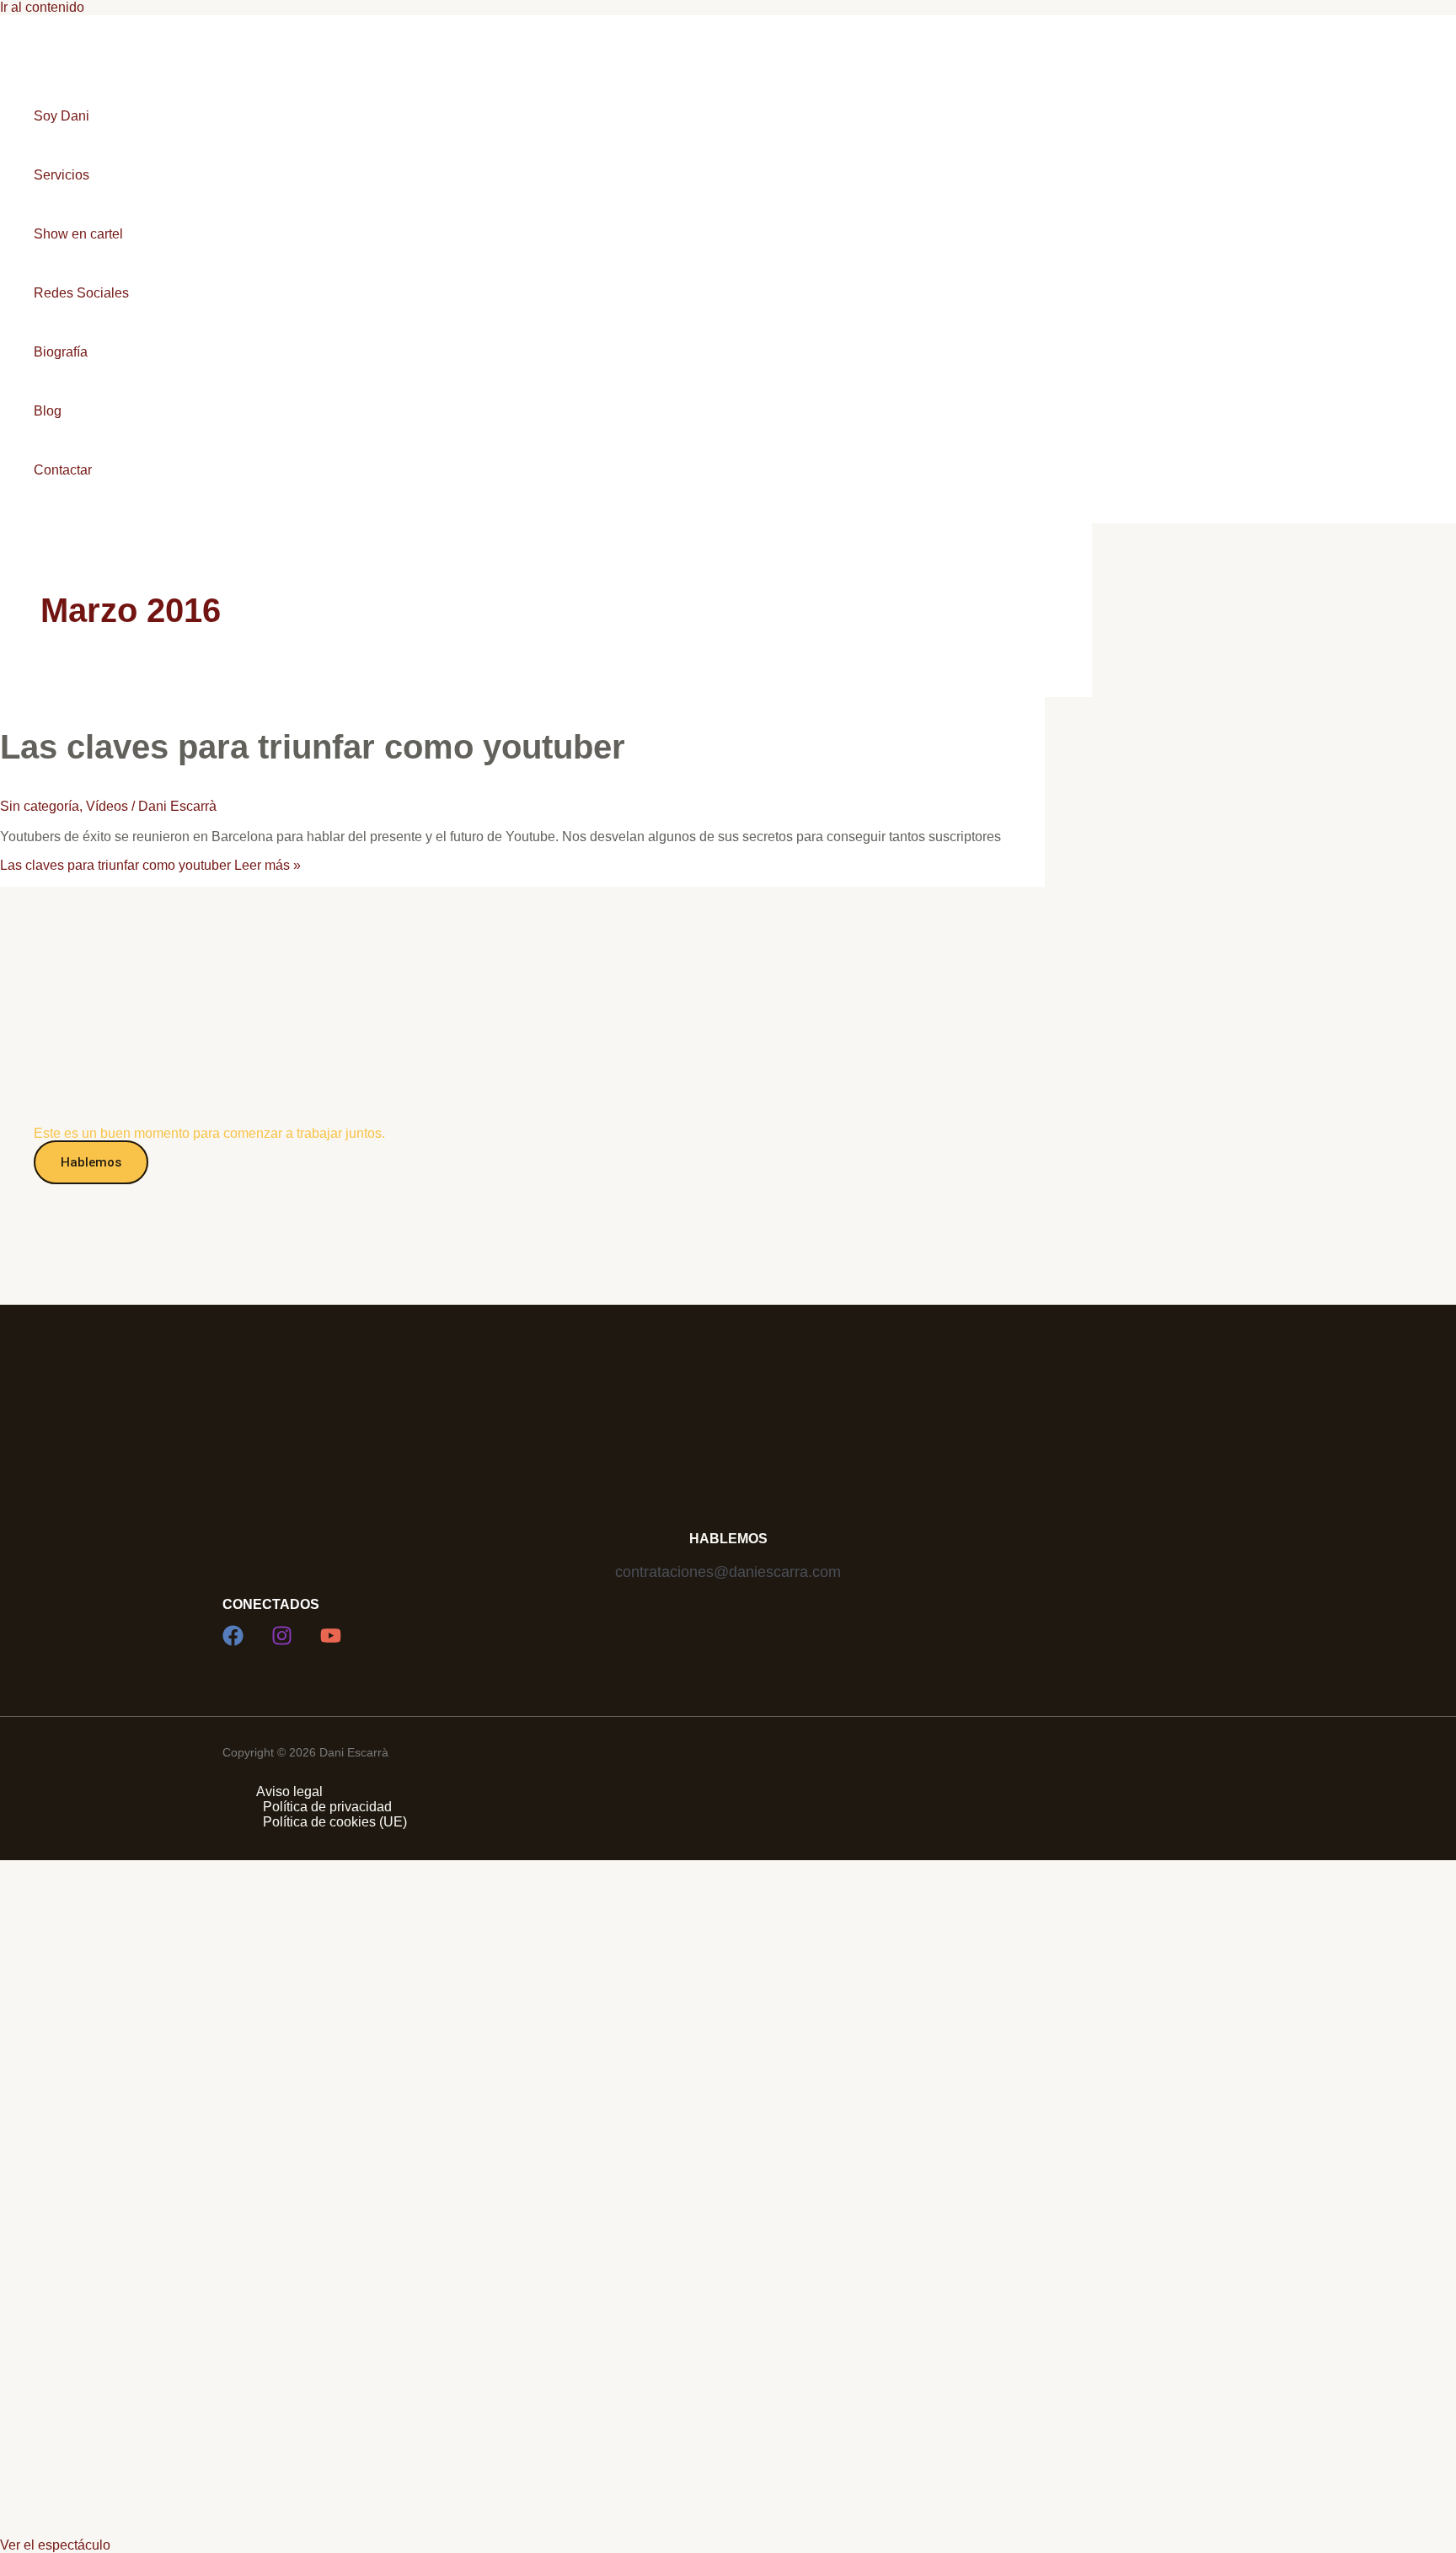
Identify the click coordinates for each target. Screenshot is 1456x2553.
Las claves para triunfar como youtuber (313, 747)
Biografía (61, 352)
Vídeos (107, 806)
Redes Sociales (81, 293)
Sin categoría (40, 806)
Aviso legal (289, 1791)
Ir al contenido (42, 7)
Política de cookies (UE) (335, 1822)
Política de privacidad (327, 1807)
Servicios (62, 175)
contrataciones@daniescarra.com (728, 1572)
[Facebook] (233, 1641)
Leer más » (150, 865)
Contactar (63, 470)
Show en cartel (78, 234)
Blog (48, 411)
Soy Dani (62, 116)
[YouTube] (331, 1641)
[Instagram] (282, 1641)
